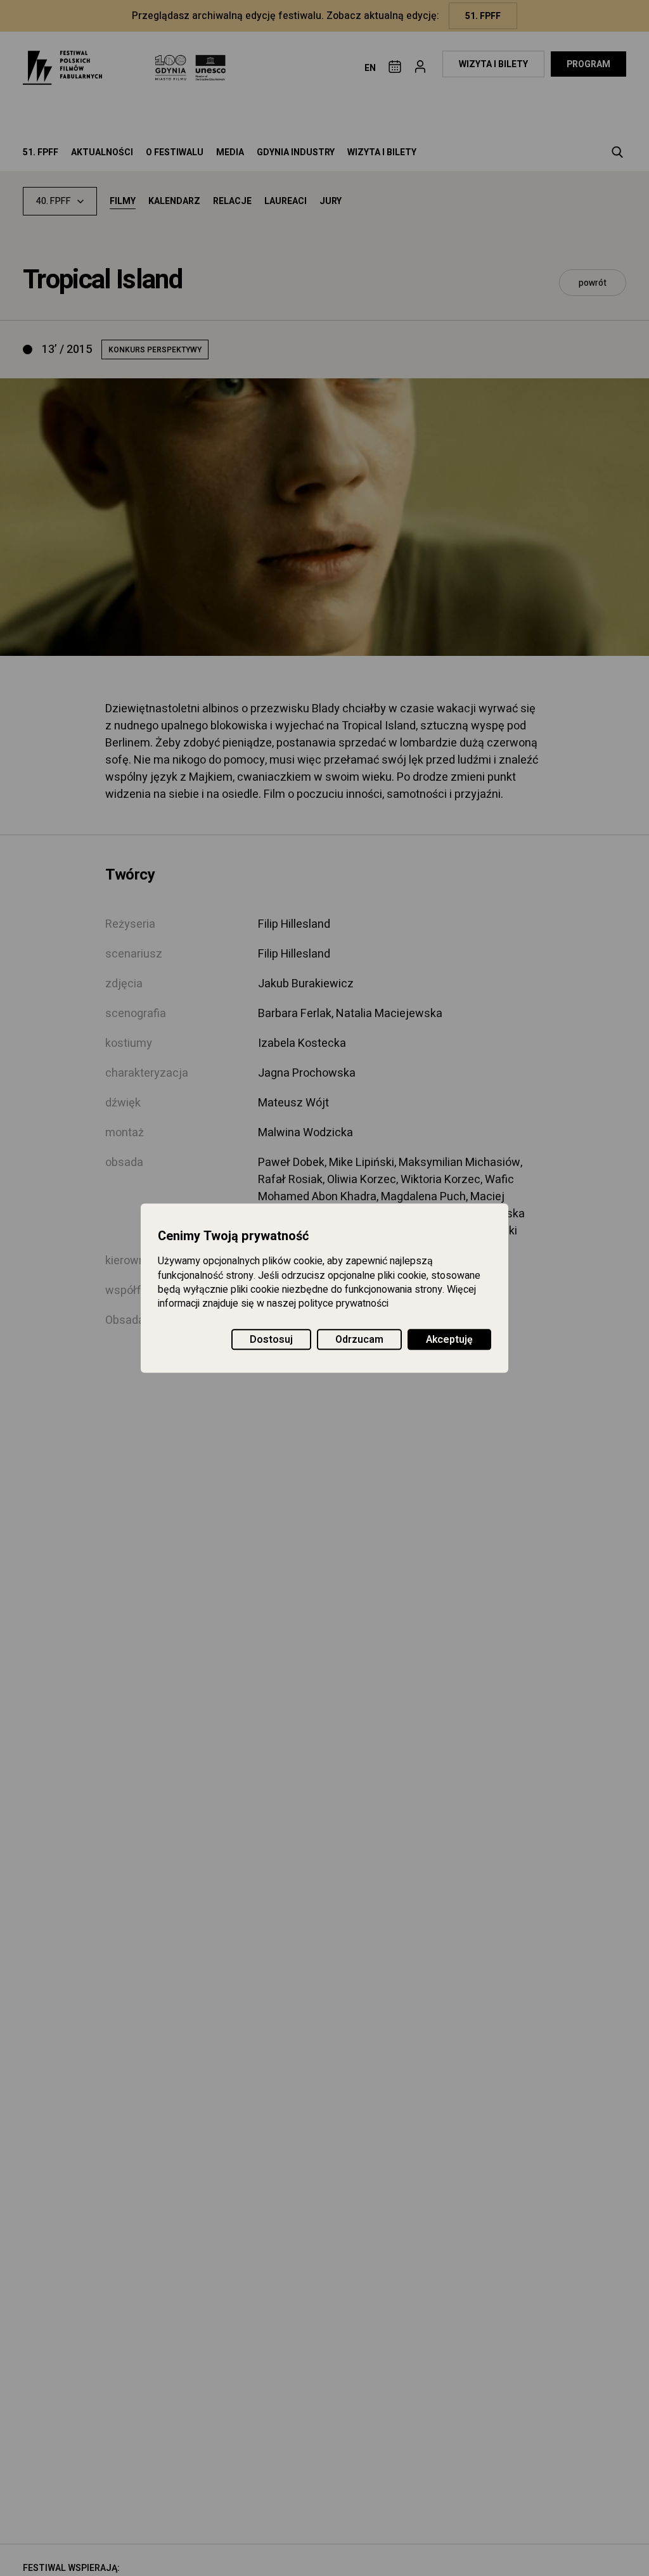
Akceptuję (449, 1340)
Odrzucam (359, 1340)
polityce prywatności (344, 1304)
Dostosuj (271, 1340)
